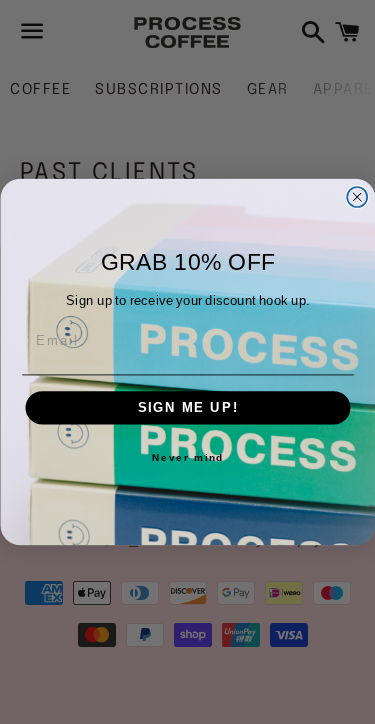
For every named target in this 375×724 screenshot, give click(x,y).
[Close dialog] (357, 197)
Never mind (188, 458)
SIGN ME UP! (187, 408)
